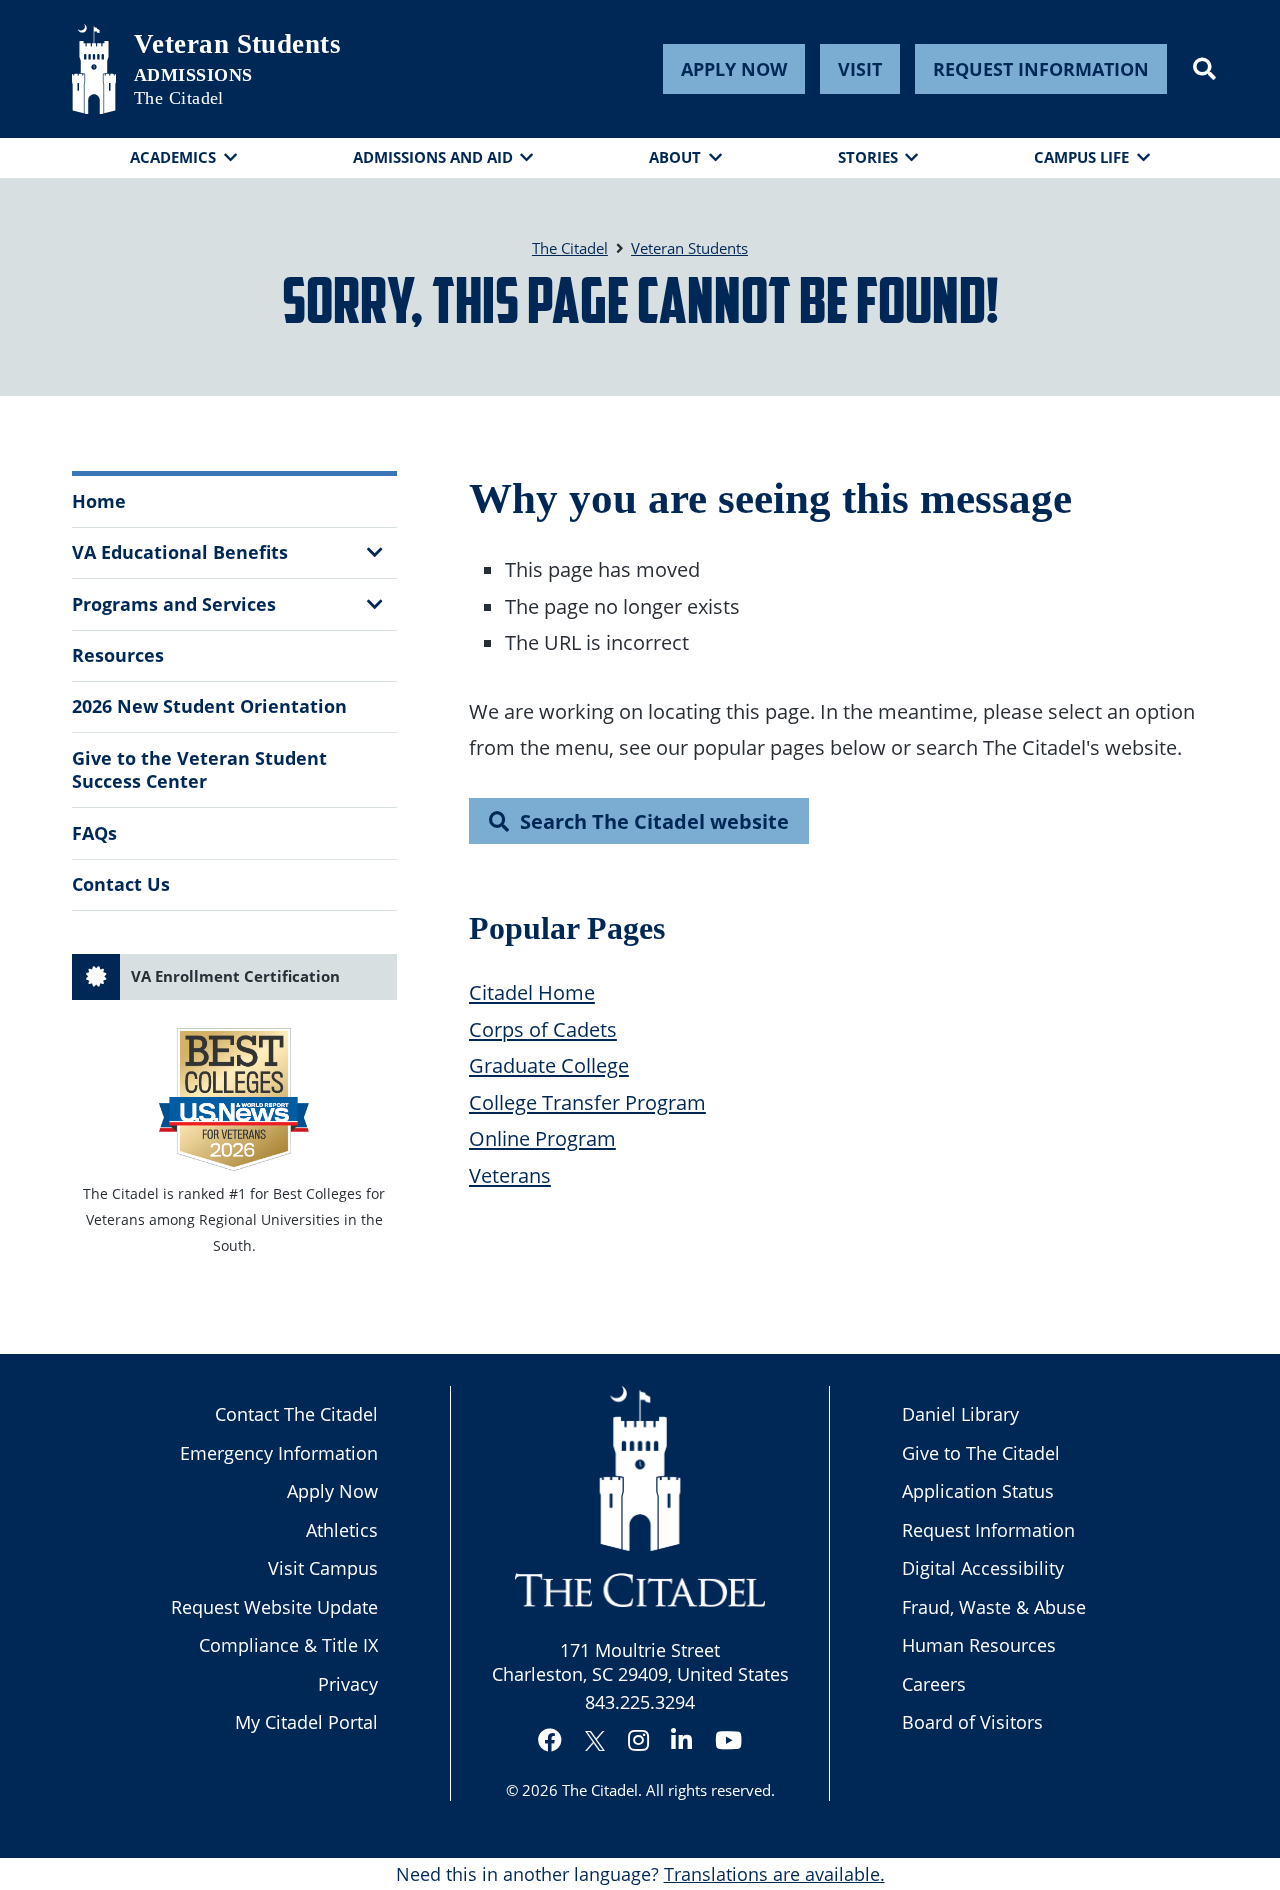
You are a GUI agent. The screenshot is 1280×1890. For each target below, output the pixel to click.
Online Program (542, 1138)
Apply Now (734, 69)
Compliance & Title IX (288, 1645)
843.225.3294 (640, 1702)
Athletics (342, 1530)
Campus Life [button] (1081, 157)
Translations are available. (774, 1874)
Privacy (348, 1684)
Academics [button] (173, 157)
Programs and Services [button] (174, 604)
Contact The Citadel (296, 1414)
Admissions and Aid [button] (433, 157)
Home (99, 501)
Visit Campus (323, 1568)
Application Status (978, 1491)
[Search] (1204, 69)
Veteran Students (237, 44)
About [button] (675, 157)
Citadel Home (532, 992)
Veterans (510, 1175)
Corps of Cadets (543, 1029)
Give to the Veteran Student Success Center (199, 769)
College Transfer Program (587, 1102)
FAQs (94, 833)
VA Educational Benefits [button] (180, 552)
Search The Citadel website (654, 821)
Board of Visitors (972, 1722)
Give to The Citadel (981, 1453)
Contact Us (121, 884)
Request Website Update (274, 1607)
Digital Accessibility (983, 1568)
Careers (934, 1684)
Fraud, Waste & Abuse (994, 1607)
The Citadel (600, 1790)
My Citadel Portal (306, 1722)
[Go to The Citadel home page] (94, 69)
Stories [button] (868, 157)
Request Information (1041, 69)
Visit (860, 69)
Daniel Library (960, 1414)
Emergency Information (279, 1453)
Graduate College (549, 1065)
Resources (118, 655)
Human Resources (979, 1645)
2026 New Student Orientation (209, 706)
